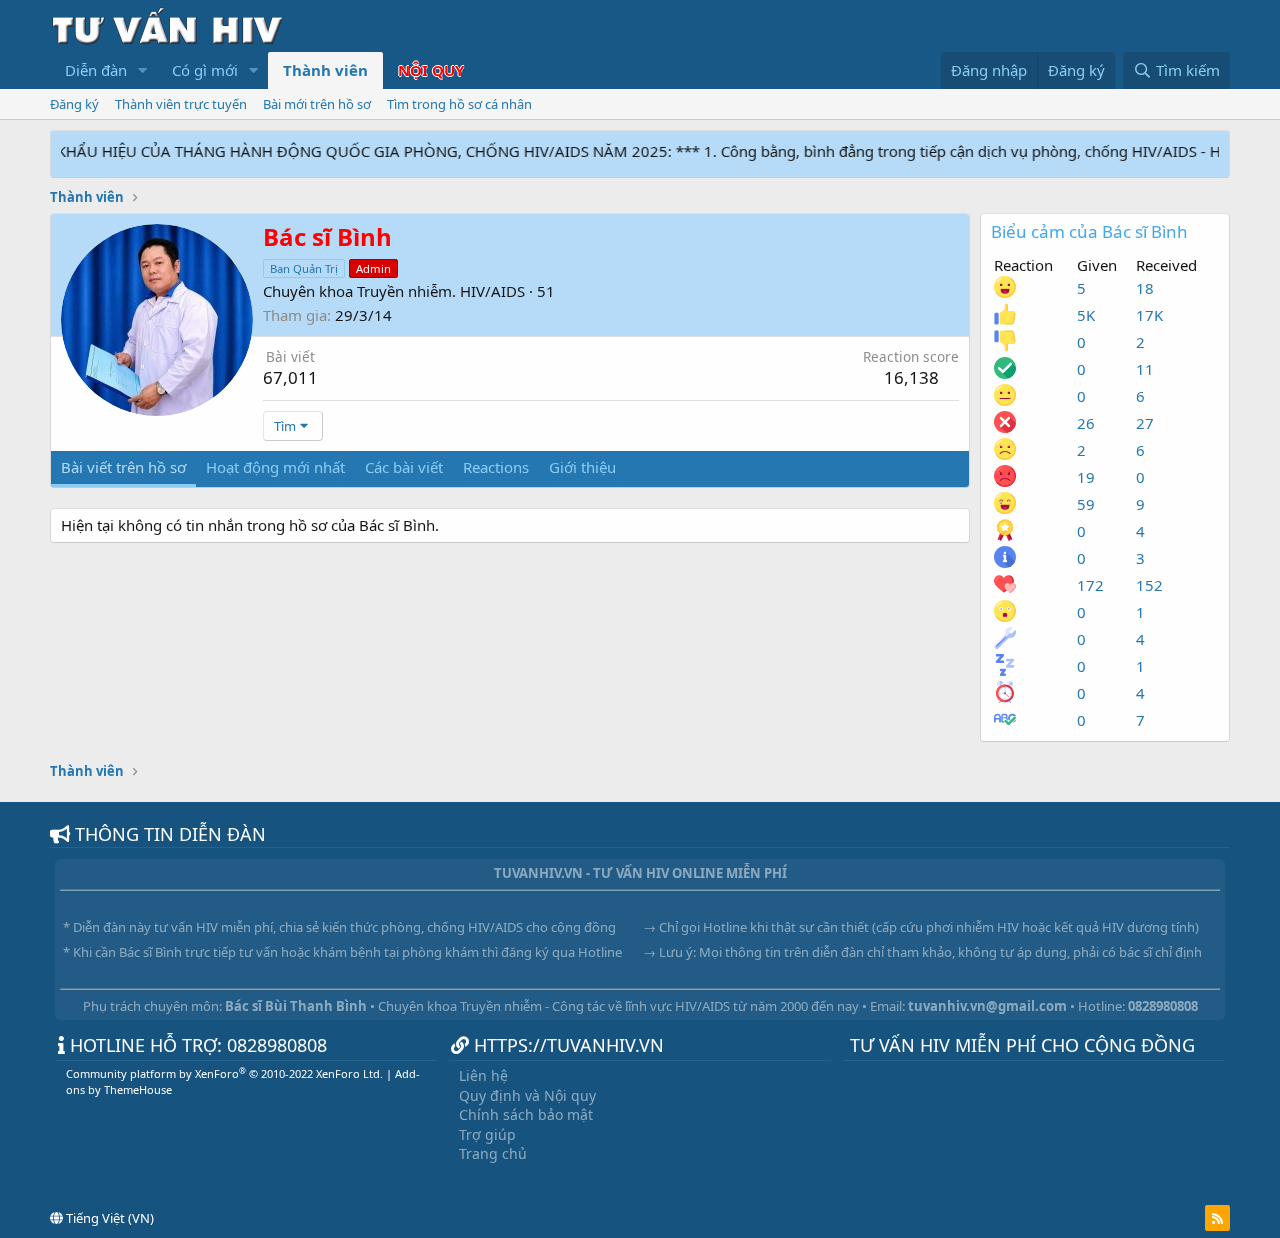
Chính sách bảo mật (526, 1114)
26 (1086, 423)
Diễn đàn (96, 70)
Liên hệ (483, 1075)
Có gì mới (205, 70)
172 (1090, 585)
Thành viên (325, 70)
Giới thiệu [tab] (582, 467)
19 (1086, 477)
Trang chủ (493, 1153)
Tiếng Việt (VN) (108, 1218)
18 (1145, 288)
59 (1086, 504)
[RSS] (1217, 1218)
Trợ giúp (487, 1134)
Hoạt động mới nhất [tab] (275, 467)
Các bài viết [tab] (404, 467)
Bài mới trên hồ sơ (317, 104)
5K (1086, 315)
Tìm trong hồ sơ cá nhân (459, 104)
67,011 (290, 377)
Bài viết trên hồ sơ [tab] (123, 467)
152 (1149, 585)
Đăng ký (74, 104)
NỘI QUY (431, 70)
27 (1145, 423)
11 (1145, 369)
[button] (143, 70)
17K (1149, 315)
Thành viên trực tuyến (181, 104)
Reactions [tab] (496, 467)
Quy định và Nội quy (527, 1095)
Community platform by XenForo (224, 1073)
